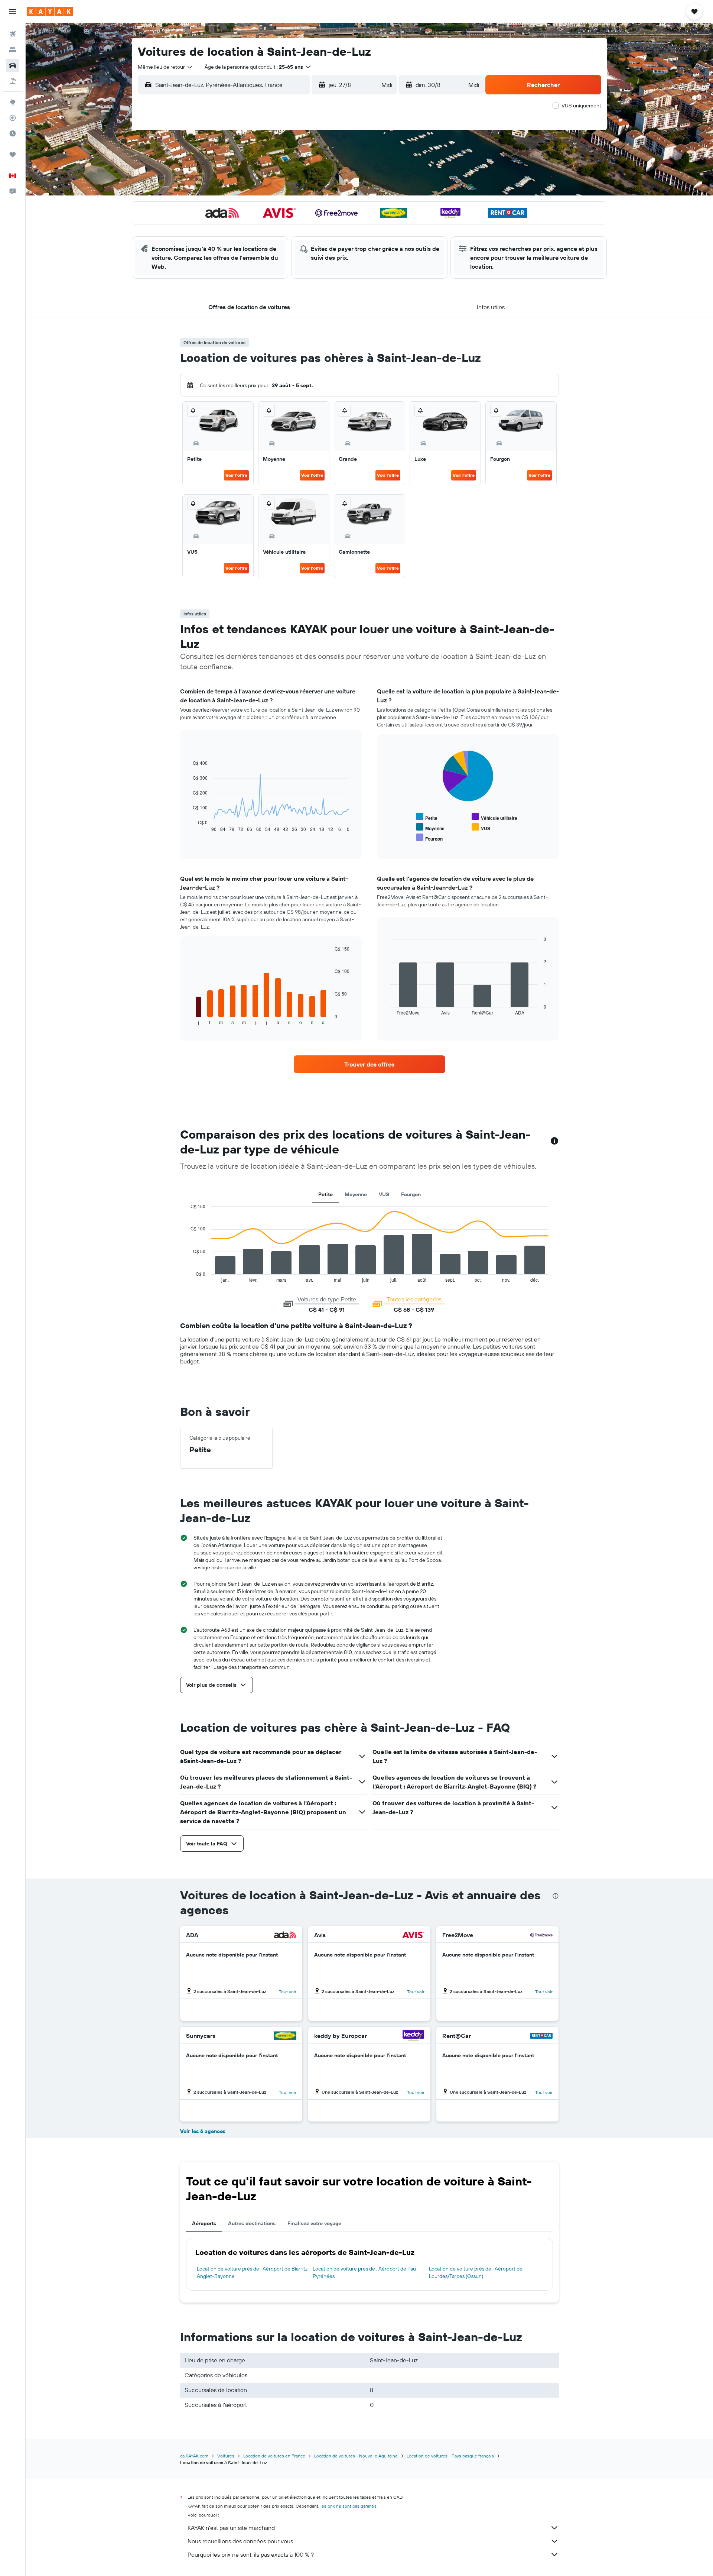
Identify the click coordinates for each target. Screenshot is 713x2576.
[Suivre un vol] (13, 118)
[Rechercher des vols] (13, 34)
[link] (369, 1064)
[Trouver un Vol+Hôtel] (13, 81)
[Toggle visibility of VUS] (481, 827)
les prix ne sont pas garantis (349, 2506)
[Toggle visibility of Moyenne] (430, 827)
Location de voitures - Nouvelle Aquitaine (356, 2456)
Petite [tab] (325, 1194)
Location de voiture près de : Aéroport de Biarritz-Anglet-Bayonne (253, 2272)
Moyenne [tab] (356, 1194)
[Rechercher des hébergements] (13, 50)
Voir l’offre (236, 475)
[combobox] (165, 67)
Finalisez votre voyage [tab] (314, 2223)
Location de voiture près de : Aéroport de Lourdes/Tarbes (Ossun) (476, 2272)
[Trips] (13, 155)
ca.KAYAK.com (194, 2456)
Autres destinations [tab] (252, 2223)
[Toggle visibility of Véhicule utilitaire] (494, 817)
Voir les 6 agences (203, 2131)
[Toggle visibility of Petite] (427, 817)
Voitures (226, 2456)
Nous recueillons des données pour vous (240, 2541)
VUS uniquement (581, 106)
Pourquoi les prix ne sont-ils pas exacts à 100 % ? (251, 2554)
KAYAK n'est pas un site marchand (231, 2528)
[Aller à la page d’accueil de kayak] (50, 12)
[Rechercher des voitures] (13, 65)
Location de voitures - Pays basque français (450, 2456)
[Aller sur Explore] (13, 102)
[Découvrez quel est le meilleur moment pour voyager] (13, 133)
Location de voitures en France (274, 2456)
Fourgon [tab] (411, 1194)
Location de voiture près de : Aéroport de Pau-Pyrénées (365, 2272)
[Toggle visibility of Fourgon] (429, 838)
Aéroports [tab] (204, 2223)
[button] (13, 12)
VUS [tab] (384, 1194)
